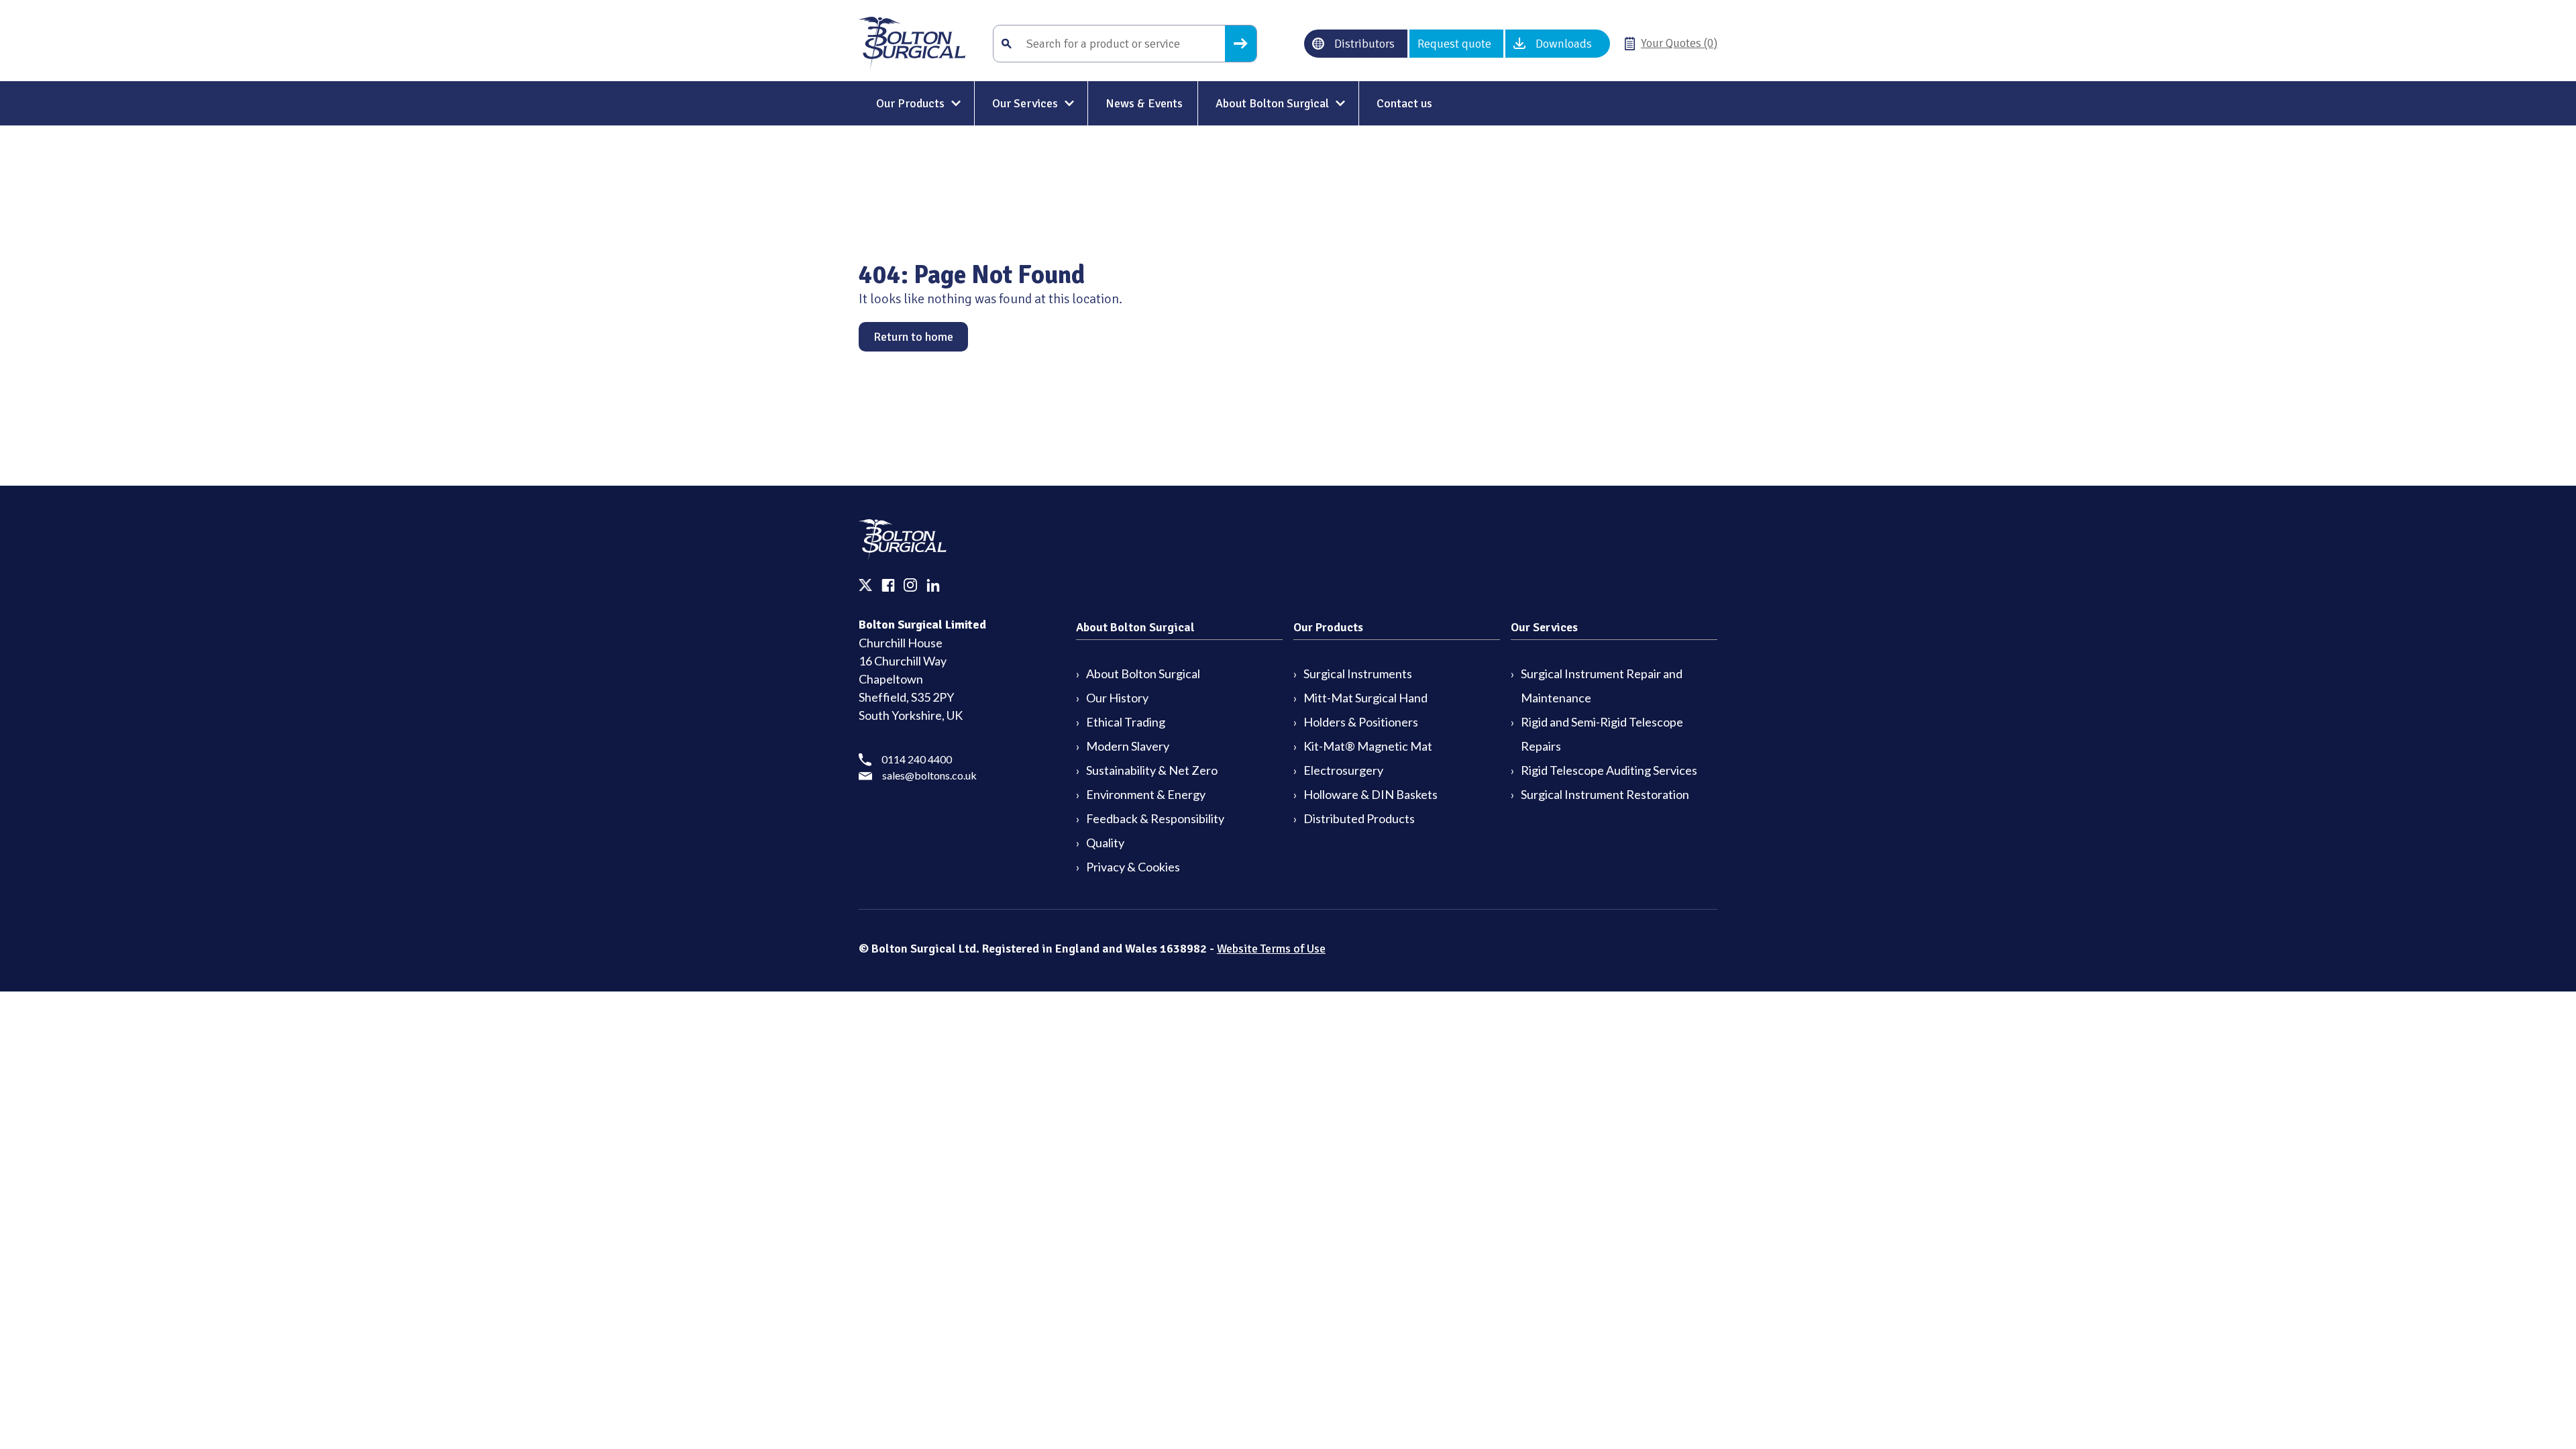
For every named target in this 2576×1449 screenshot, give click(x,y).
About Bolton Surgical (1272, 103)
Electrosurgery (1343, 770)
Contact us (1404, 103)
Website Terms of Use (1271, 949)
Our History (1117, 698)
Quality (1105, 843)
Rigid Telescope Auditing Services (1609, 770)
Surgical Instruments (1358, 674)
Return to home (913, 337)
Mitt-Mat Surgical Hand (1365, 698)
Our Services (1025, 103)
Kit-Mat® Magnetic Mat (1368, 746)
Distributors (1364, 44)
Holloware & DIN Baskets (1371, 794)
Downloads (1564, 44)
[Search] (1241, 44)
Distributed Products (1359, 818)
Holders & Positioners (1361, 722)
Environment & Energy (1146, 794)
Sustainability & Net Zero (1152, 770)
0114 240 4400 (917, 759)
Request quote (1454, 44)
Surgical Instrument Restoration (1605, 794)
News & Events (1144, 103)
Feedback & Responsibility (1155, 818)
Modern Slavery (1128, 746)
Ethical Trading (1126, 722)
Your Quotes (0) (1679, 43)
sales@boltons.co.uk (929, 775)
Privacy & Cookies (1133, 867)
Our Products (910, 103)
